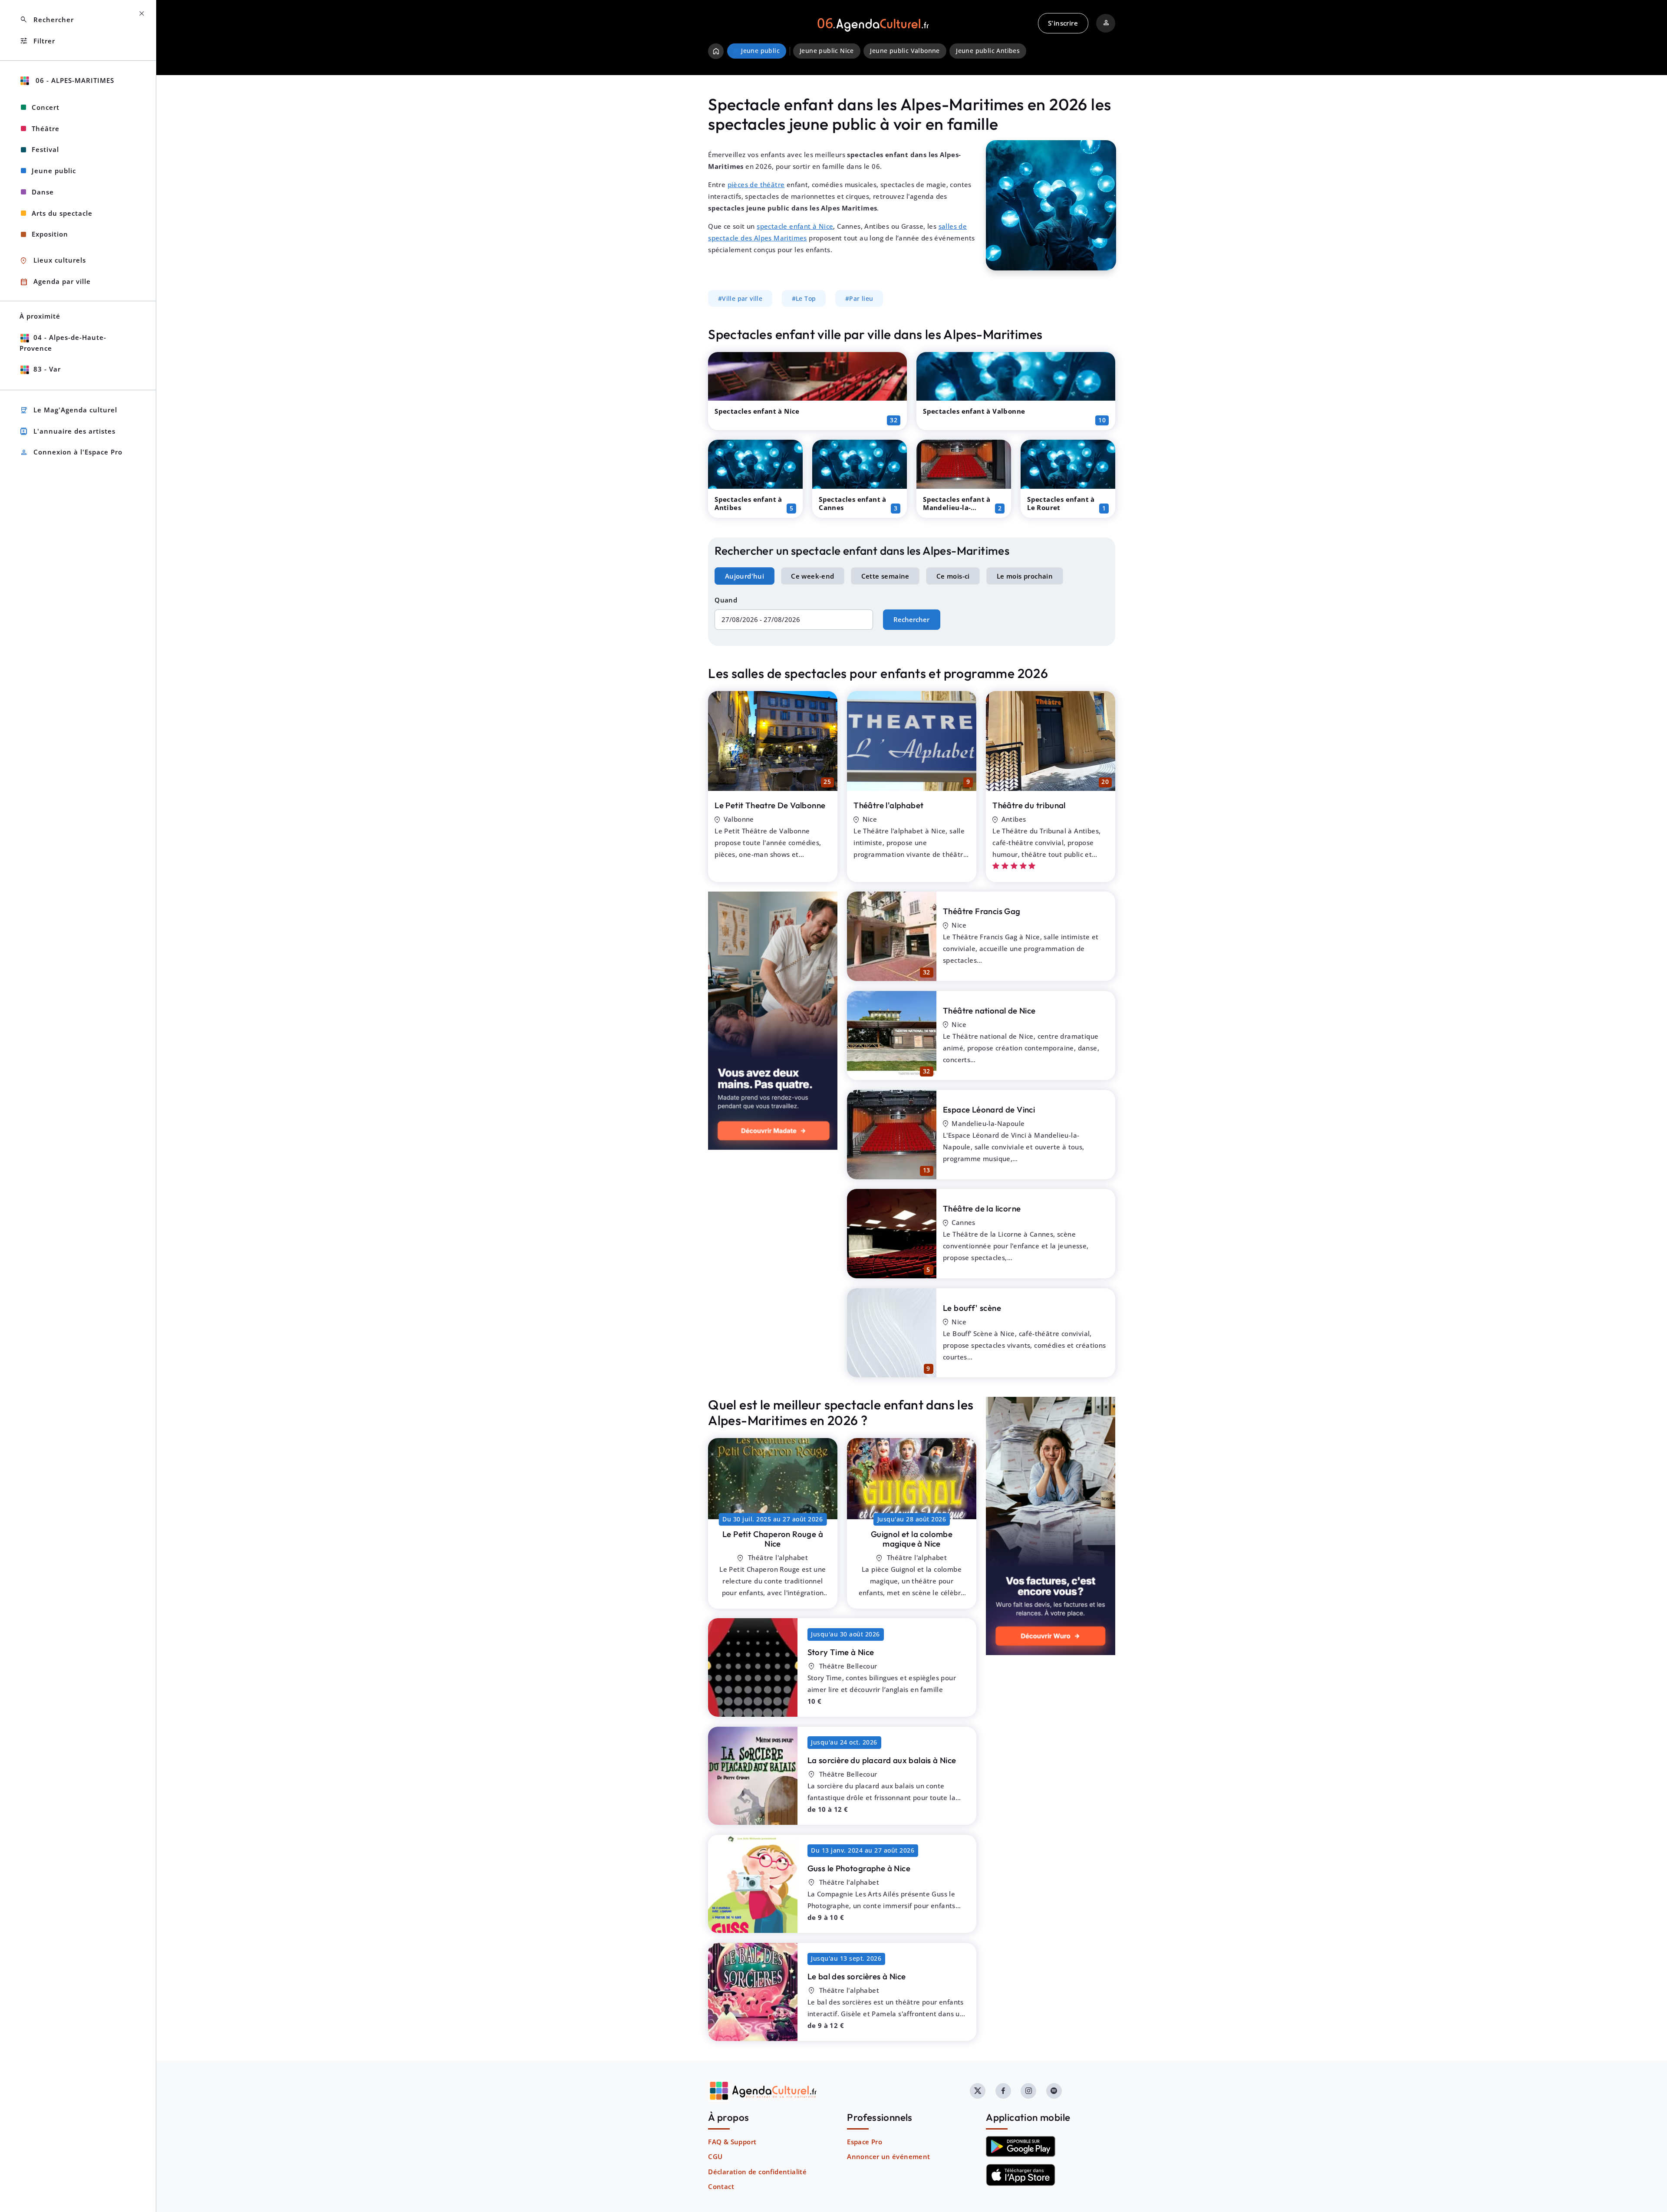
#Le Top (804, 299)
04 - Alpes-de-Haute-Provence (63, 343)
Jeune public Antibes (988, 51)
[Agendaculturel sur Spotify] (1054, 2091)
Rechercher (911, 619)
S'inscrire (1063, 23)
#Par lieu (859, 299)
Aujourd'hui (745, 576)
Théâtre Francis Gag (982, 911)
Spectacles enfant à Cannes (853, 503)
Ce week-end (812, 576)
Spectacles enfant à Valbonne (974, 411)
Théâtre (46, 128)
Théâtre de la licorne (982, 1208)
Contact (721, 2186)
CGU (715, 2156)
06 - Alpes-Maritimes (74, 80)
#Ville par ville (740, 299)
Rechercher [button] (47, 20)
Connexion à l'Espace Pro (71, 453)
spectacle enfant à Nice (795, 226)
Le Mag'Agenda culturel (68, 410)
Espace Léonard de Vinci (989, 1109)
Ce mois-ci (953, 576)
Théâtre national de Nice (989, 1011)
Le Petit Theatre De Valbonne (770, 805)
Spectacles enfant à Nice (757, 411)
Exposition (50, 234)
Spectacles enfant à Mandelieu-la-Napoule (957, 507)
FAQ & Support (732, 2142)
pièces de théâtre (756, 184)
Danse (43, 192)
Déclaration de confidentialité (757, 2172)
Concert (46, 107)
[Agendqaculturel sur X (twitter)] (978, 2091)
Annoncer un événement (888, 2156)
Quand (726, 600)
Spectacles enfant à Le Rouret (1061, 503)
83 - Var (47, 369)
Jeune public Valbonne (905, 51)
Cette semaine (885, 576)
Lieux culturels (53, 261)
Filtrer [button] (37, 41)
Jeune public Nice (827, 51)
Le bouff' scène (972, 1308)
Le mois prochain (1025, 576)
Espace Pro (865, 2142)
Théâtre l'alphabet (888, 805)
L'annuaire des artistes (68, 431)
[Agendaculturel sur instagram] (1028, 2091)
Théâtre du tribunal (1029, 805)
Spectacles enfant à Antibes (748, 503)
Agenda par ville (55, 282)
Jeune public (54, 171)
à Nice (773, 1539)
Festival (45, 149)
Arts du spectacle (62, 213)
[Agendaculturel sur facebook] (1003, 2091)
